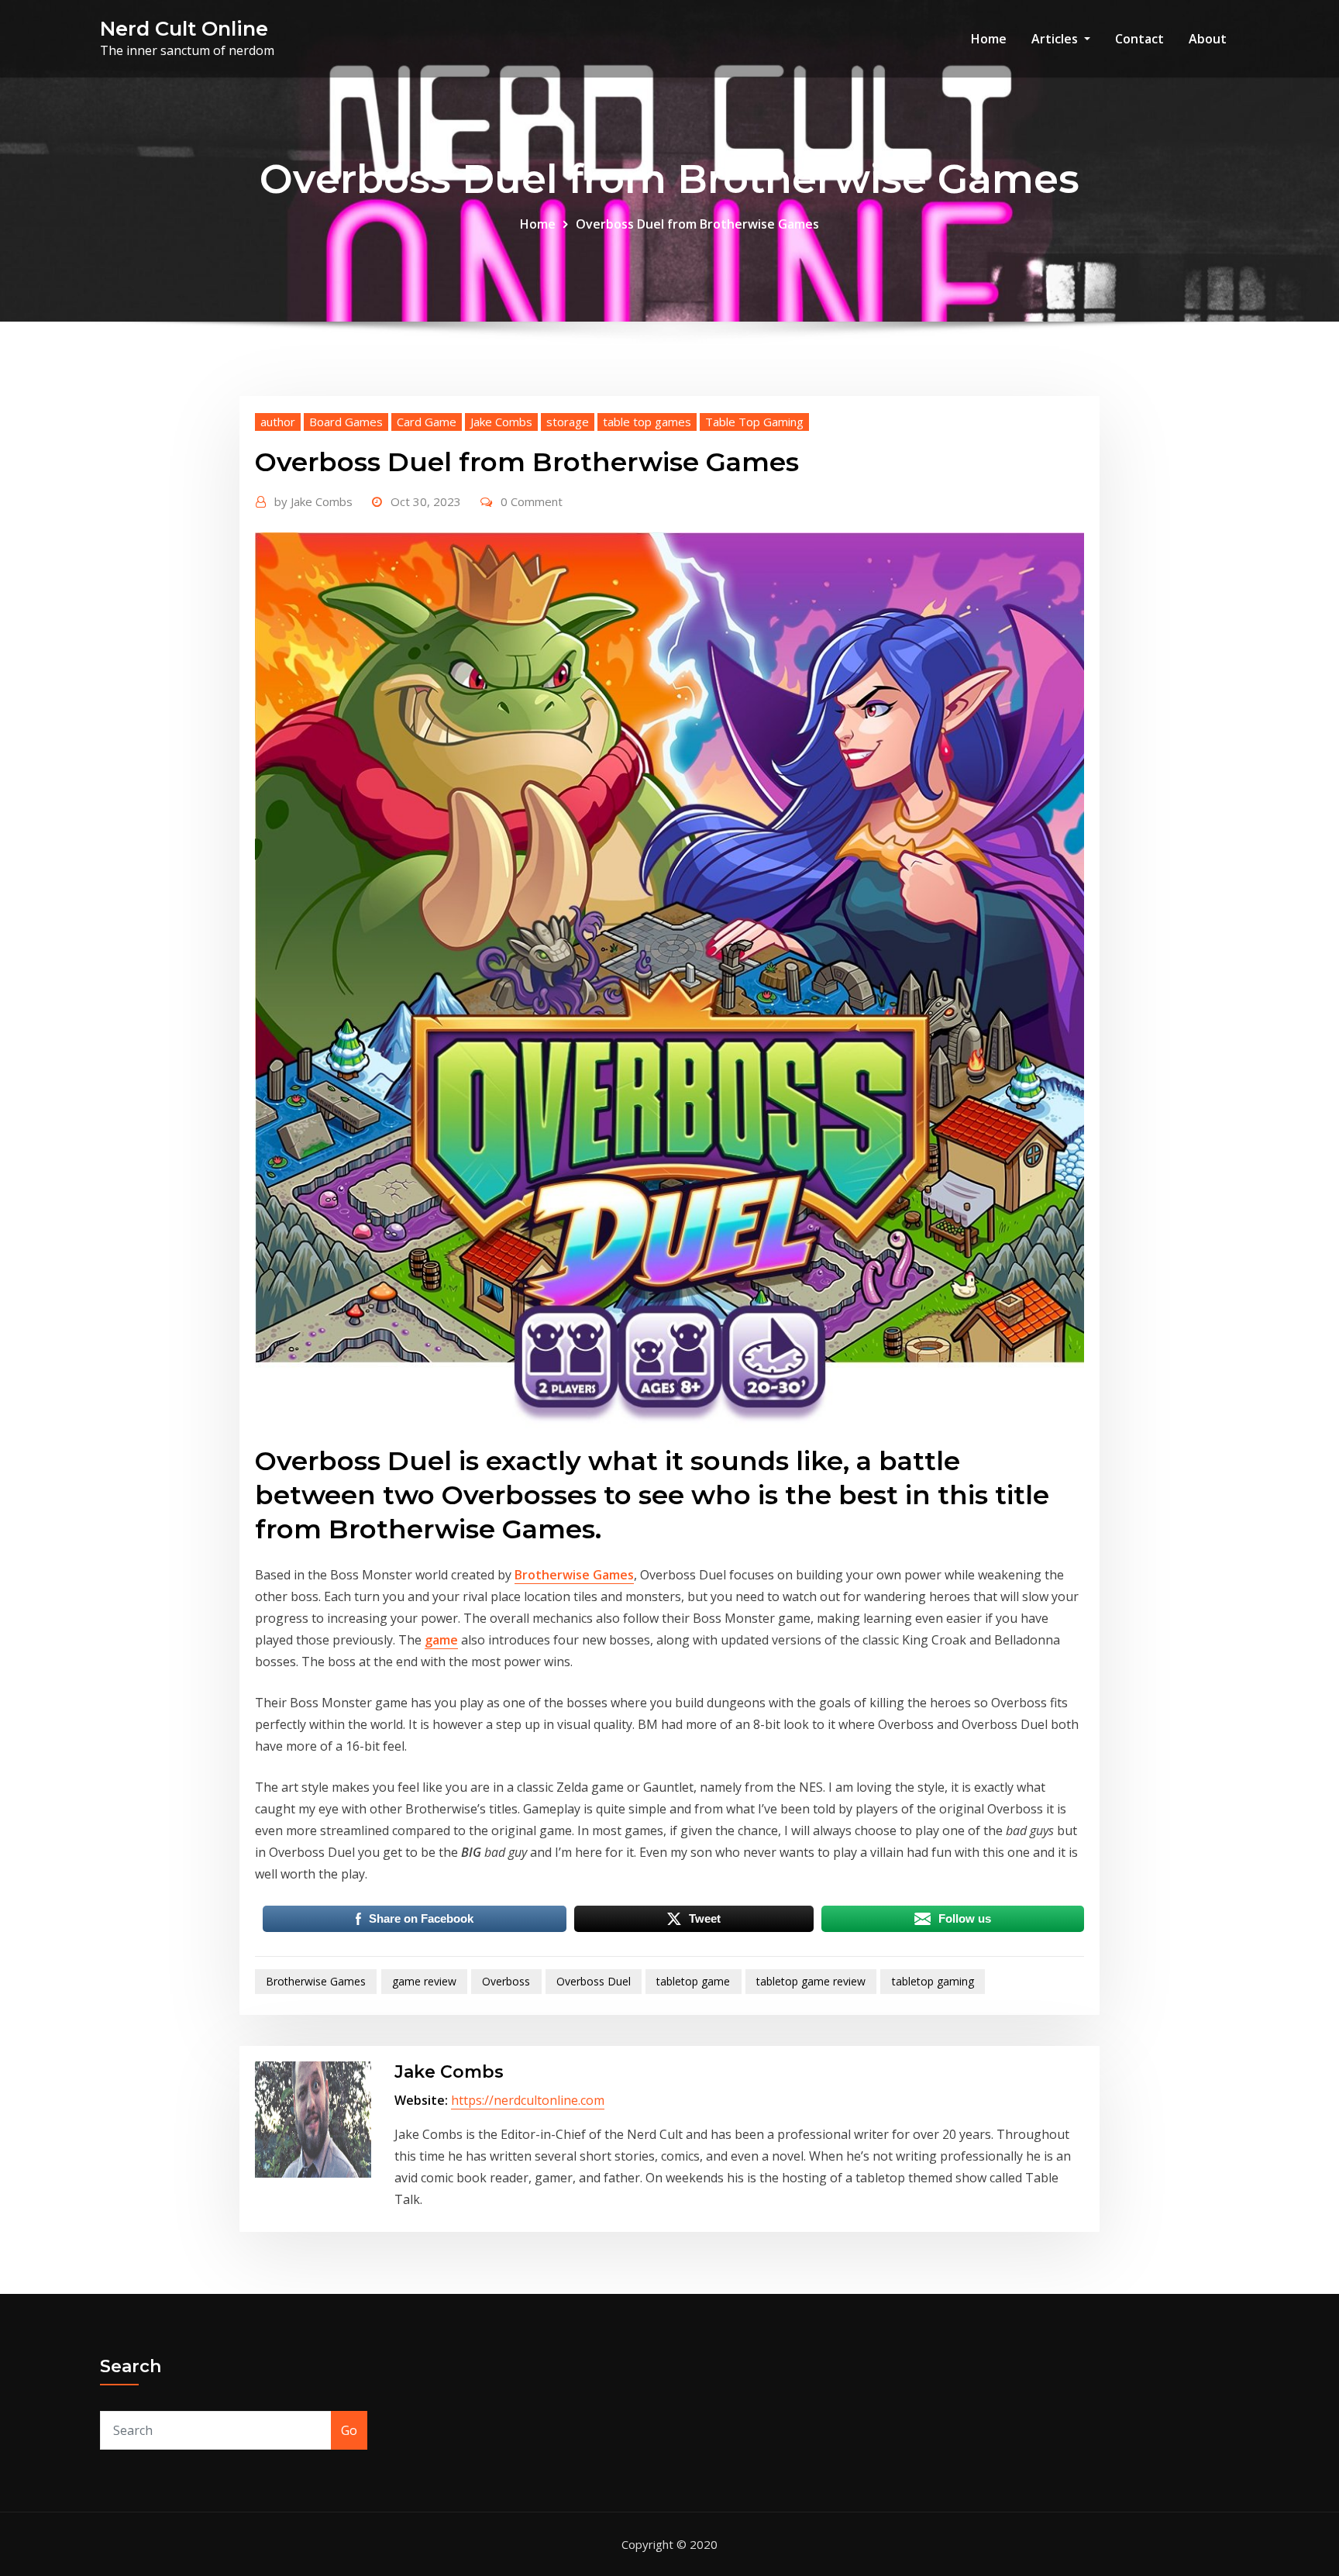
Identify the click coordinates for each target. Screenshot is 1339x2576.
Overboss (506, 1981)
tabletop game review (811, 1981)
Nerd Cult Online (184, 28)
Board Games (346, 422)
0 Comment (532, 501)
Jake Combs (501, 422)
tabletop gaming (933, 1981)
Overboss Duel (594, 1981)
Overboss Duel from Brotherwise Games (697, 224)
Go (349, 2430)
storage (568, 422)
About (1208, 39)
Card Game (427, 422)
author (278, 422)
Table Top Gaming (754, 422)
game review (424, 1981)
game (441, 1640)
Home (989, 39)
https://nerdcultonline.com (528, 2100)
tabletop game (693, 1981)
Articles (1056, 39)
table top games (647, 422)
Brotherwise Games (574, 1575)
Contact (1139, 39)
